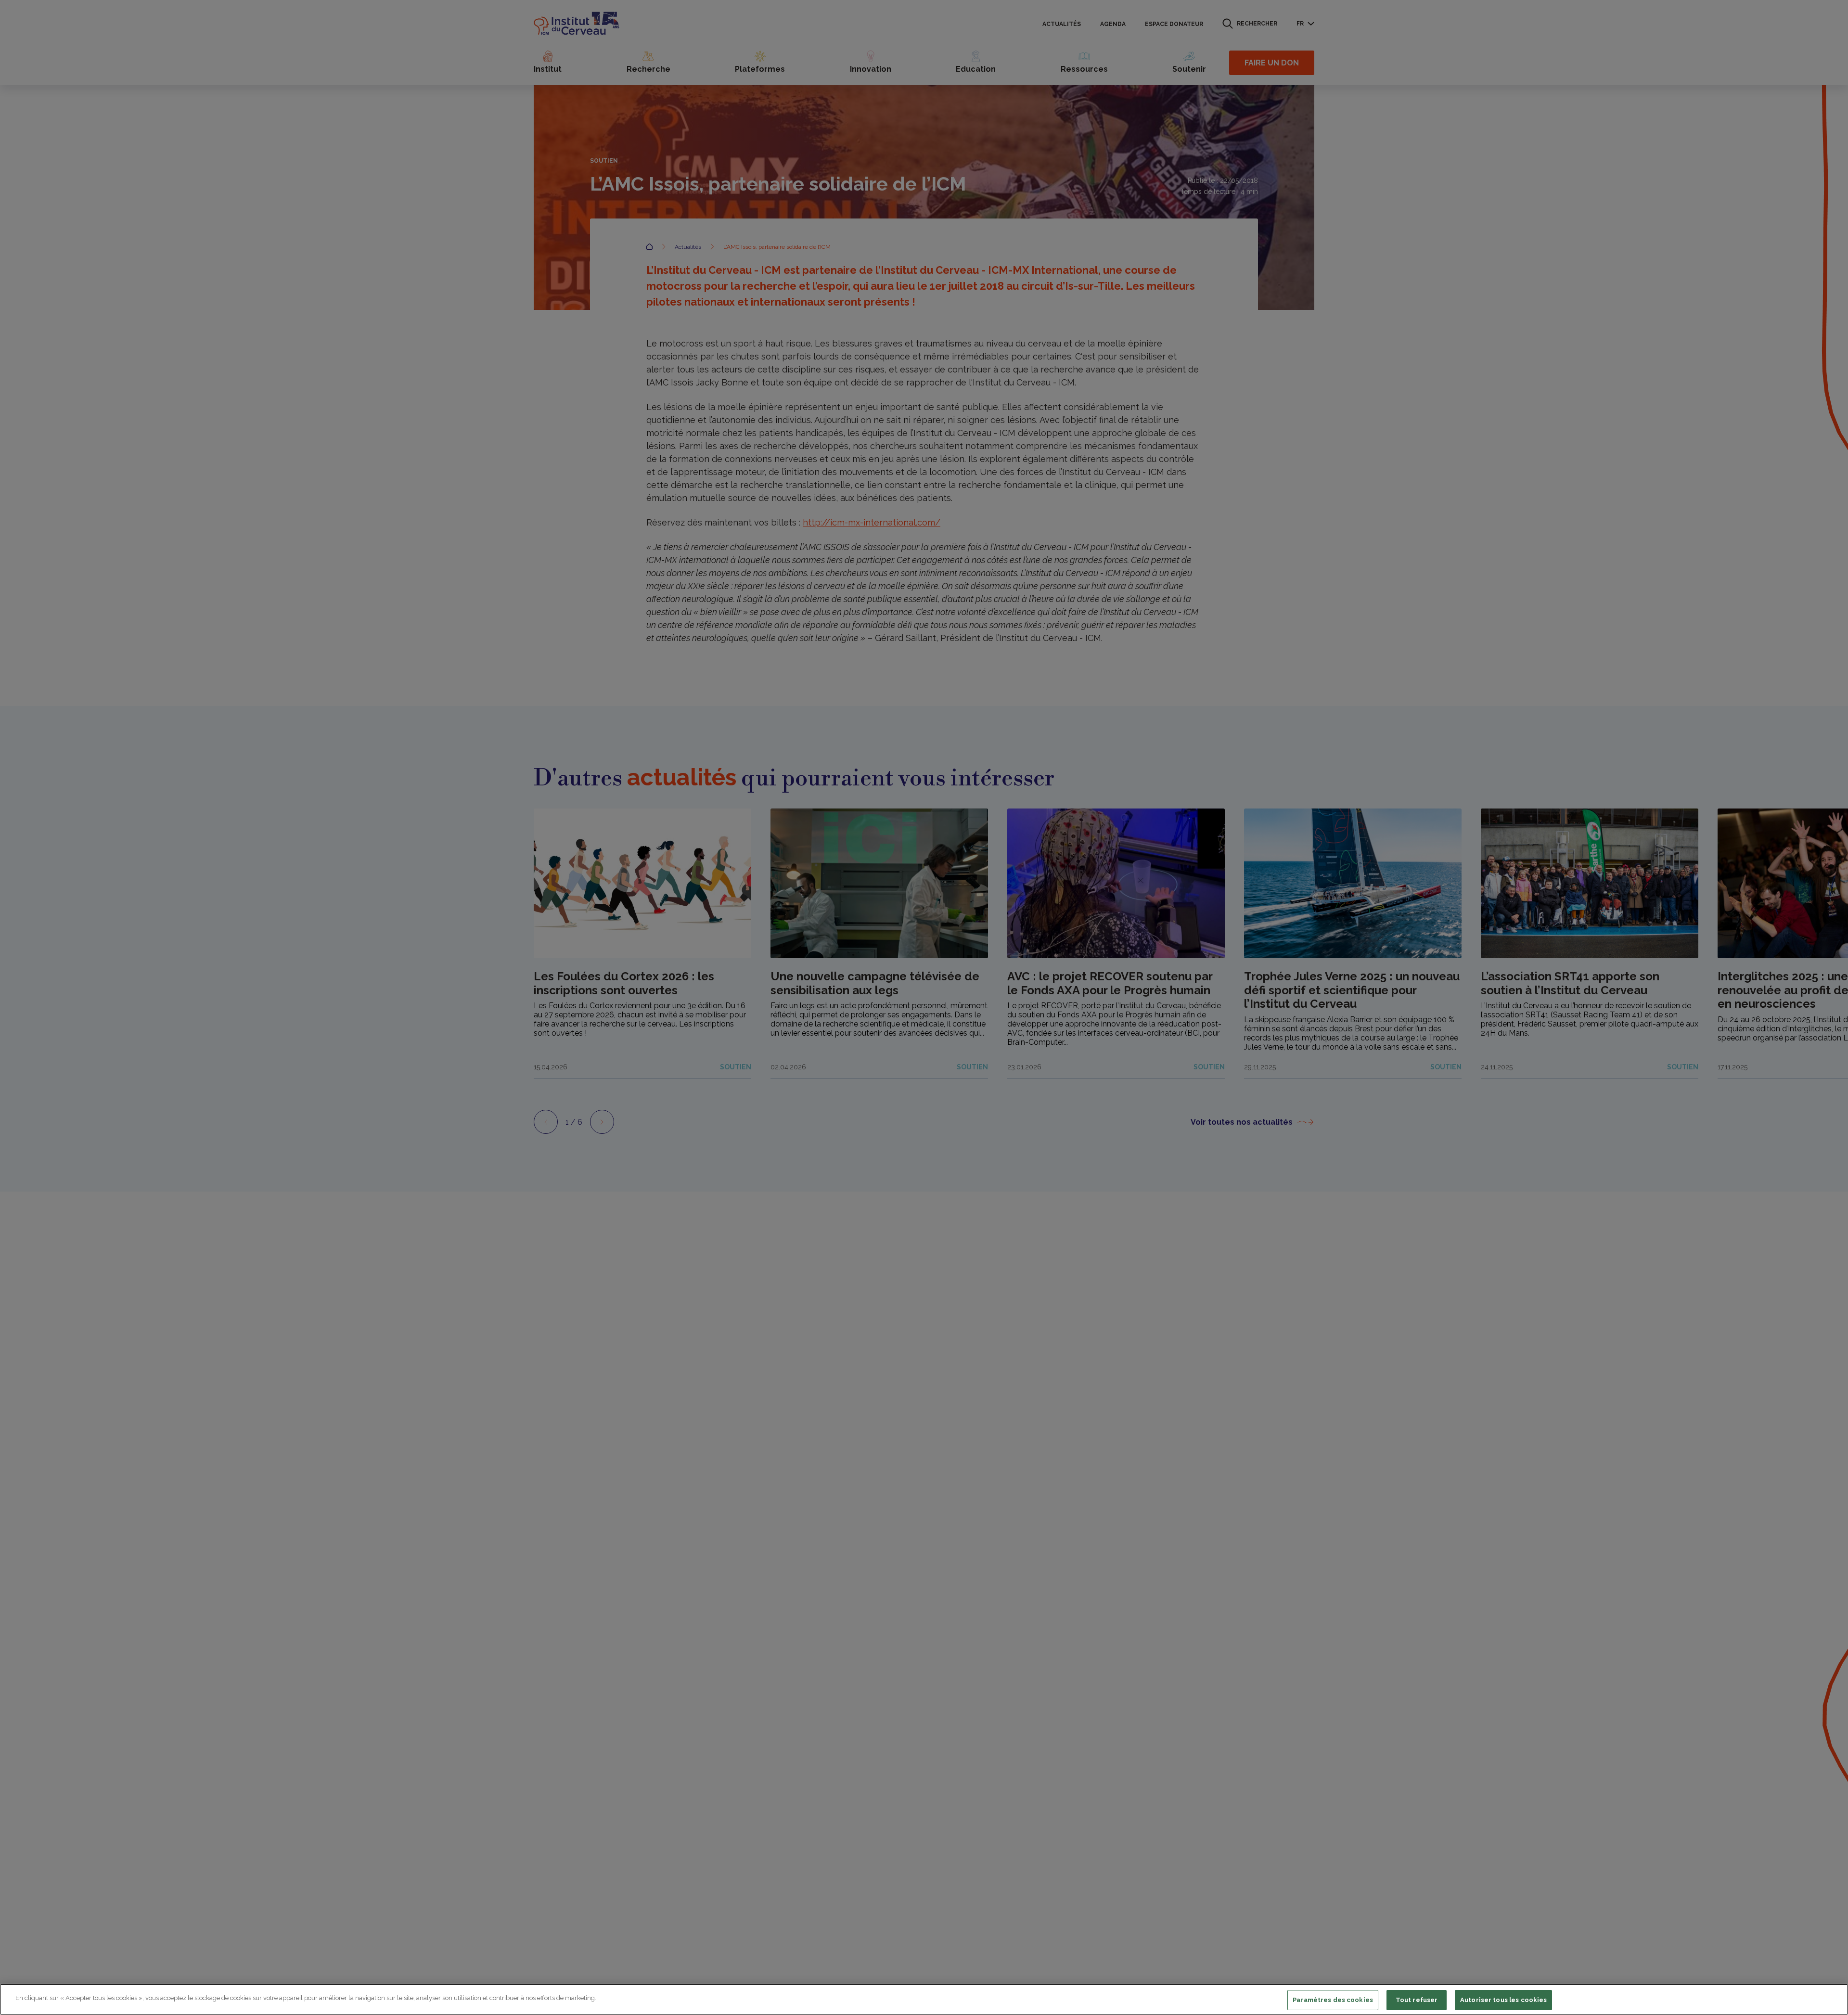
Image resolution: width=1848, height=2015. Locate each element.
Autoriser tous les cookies (1503, 2000)
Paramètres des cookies (1333, 2000)
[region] (924, 1999)
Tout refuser (1417, 2000)
